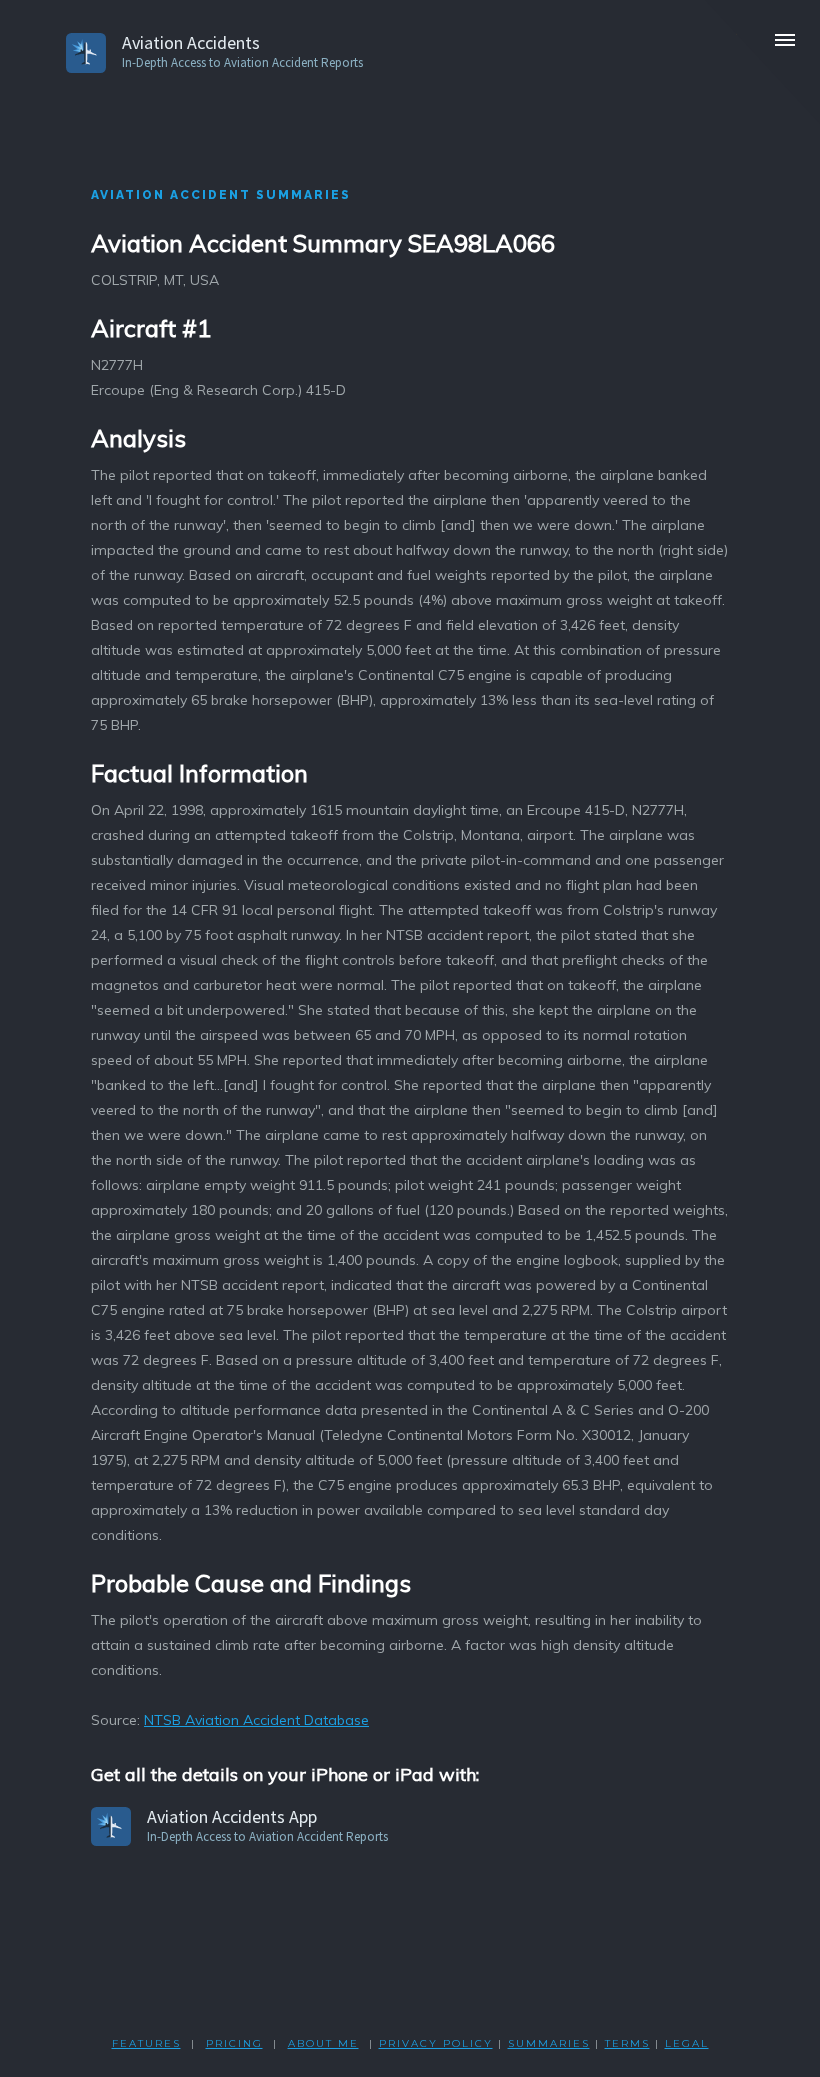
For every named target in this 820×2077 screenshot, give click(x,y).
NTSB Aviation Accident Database (256, 1720)
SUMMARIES (549, 2043)
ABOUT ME (323, 2043)
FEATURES (146, 2043)
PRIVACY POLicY (436, 2043)
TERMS (627, 2043)
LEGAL (687, 2043)
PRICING (234, 2043)
